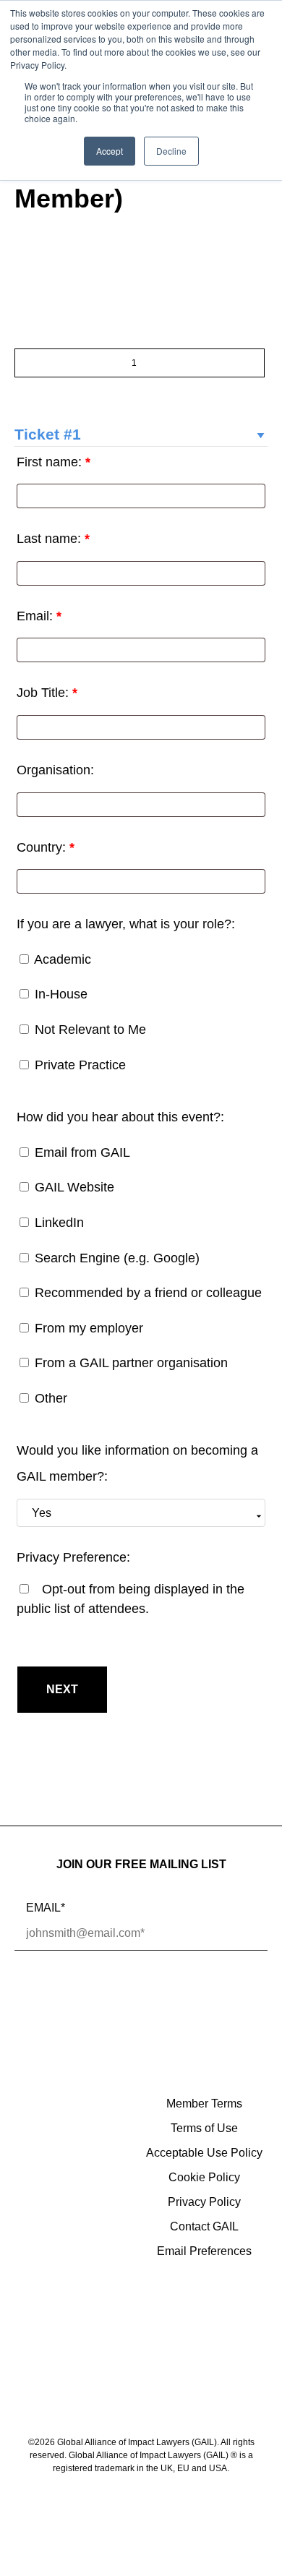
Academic (61, 959)
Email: (39, 616)
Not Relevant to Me (89, 1030)
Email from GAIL (81, 1152)
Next (62, 1689)
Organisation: (55, 770)
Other (49, 1398)
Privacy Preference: (73, 1557)
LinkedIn (57, 1223)
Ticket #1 (48, 434)
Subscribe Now (97, 1997)
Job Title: (47, 693)
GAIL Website (73, 1187)
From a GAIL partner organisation (129, 1363)
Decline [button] (171, 151)
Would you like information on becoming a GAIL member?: (137, 1463)
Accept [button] (110, 151)
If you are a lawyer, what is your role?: (126, 924)
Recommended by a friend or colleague (146, 1293)
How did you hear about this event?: (120, 1117)
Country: (46, 847)
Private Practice (78, 1065)
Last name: (53, 539)
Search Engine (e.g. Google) (115, 1258)
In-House (59, 994)
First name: (54, 462)
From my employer (87, 1328)
